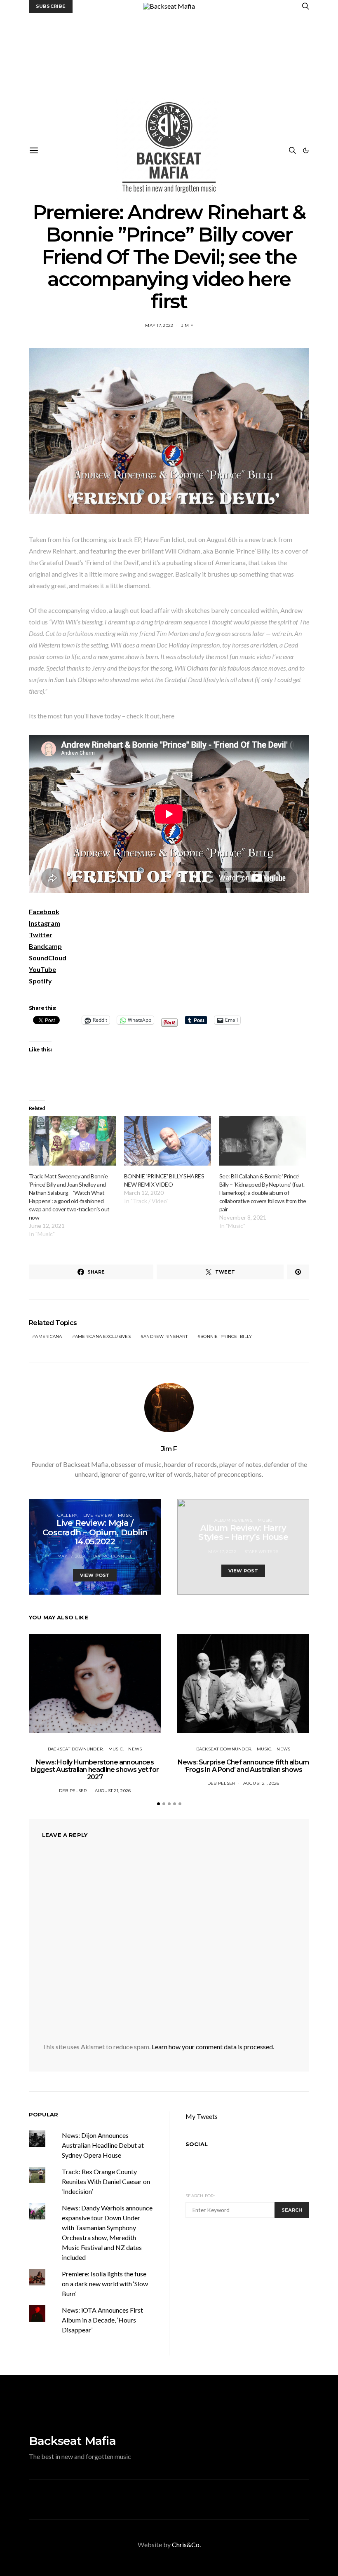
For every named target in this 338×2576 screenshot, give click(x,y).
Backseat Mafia (72, 2441)
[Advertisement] (169, 75)
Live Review (98, 1515)
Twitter (41, 935)
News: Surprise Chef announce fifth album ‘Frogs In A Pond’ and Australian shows (243, 1766)
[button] (306, 150)
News (135, 1749)
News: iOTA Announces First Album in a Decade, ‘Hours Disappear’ (102, 2320)
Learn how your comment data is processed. (213, 2047)
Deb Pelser (73, 1791)
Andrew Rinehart (165, 1336)
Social (197, 2144)
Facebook (44, 911)
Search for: (200, 2196)
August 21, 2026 (113, 1791)
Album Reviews (233, 1520)
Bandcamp (45, 946)
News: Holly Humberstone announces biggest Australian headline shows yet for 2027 (95, 1770)
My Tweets (202, 2116)
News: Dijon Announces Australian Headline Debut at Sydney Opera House (103, 2145)
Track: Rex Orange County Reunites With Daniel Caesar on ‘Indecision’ (106, 2181)
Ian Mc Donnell (113, 1556)
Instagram (45, 923)
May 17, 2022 (159, 325)
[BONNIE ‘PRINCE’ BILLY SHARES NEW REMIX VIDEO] (168, 1141)
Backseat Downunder (75, 1749)
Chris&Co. (186, 2544)
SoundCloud (48, 958)
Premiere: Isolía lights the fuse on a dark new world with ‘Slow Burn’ (105, 2284)
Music (125, 1515)
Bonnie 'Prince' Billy (226, 1336)
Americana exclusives (103, 1336)
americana (48, 1336)
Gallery (68, 1515)
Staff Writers (261, 1552)
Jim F (187, 325)
